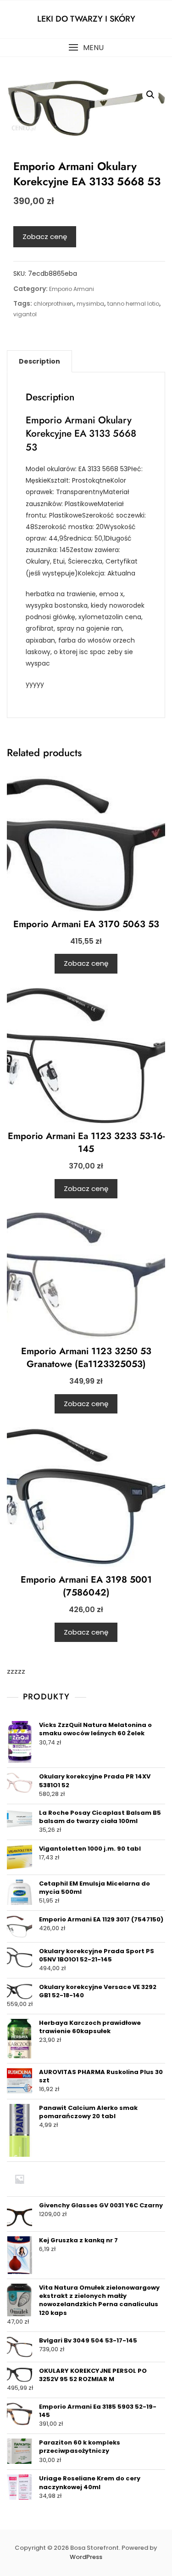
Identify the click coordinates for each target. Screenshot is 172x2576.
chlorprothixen (53, 304)
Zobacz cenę (45, 237)
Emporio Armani (72, 289)
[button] (86, 48)
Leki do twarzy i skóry (86, 19)
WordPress (86, 2557)
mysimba (90, 304)
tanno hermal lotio (133, 304)
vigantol (25, 314)
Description (39, 361)
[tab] (39, 361)
